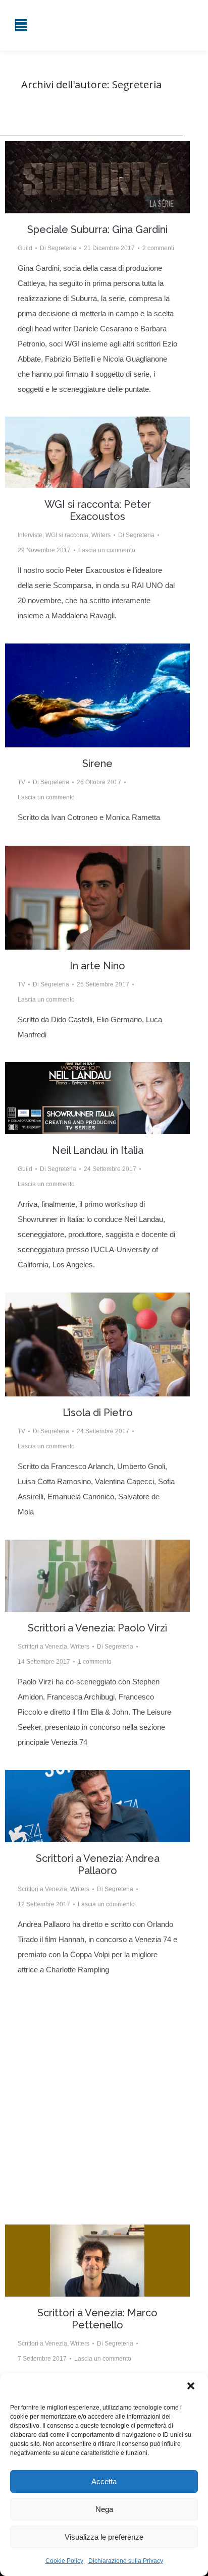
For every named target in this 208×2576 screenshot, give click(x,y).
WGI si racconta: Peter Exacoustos (98, 510)
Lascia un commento (107, 550)
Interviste (30, 535)
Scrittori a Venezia (42, 1647)
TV (21, 782)
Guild (25, 248)
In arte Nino (97, 966)
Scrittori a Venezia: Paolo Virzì (97, 1628)
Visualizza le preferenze (104, 2537)
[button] (192, 2387)
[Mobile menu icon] (21, 25)
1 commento (95, 1662)
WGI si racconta (67, 535)
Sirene (97, 764)
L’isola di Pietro (98, 1413)
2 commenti (158, 248)
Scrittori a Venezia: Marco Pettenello (97, 2319)
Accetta (104, 2481)
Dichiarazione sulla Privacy (126, 2561)
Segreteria (137, 84)
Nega (104, 2509)
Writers (101, 535)
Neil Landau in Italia (98, 1150)
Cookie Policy (64, 2561)
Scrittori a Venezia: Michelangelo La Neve (97, 2091)
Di (58, 248)
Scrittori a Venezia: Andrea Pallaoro (98, 1864)
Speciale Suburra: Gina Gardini (97, 229)
